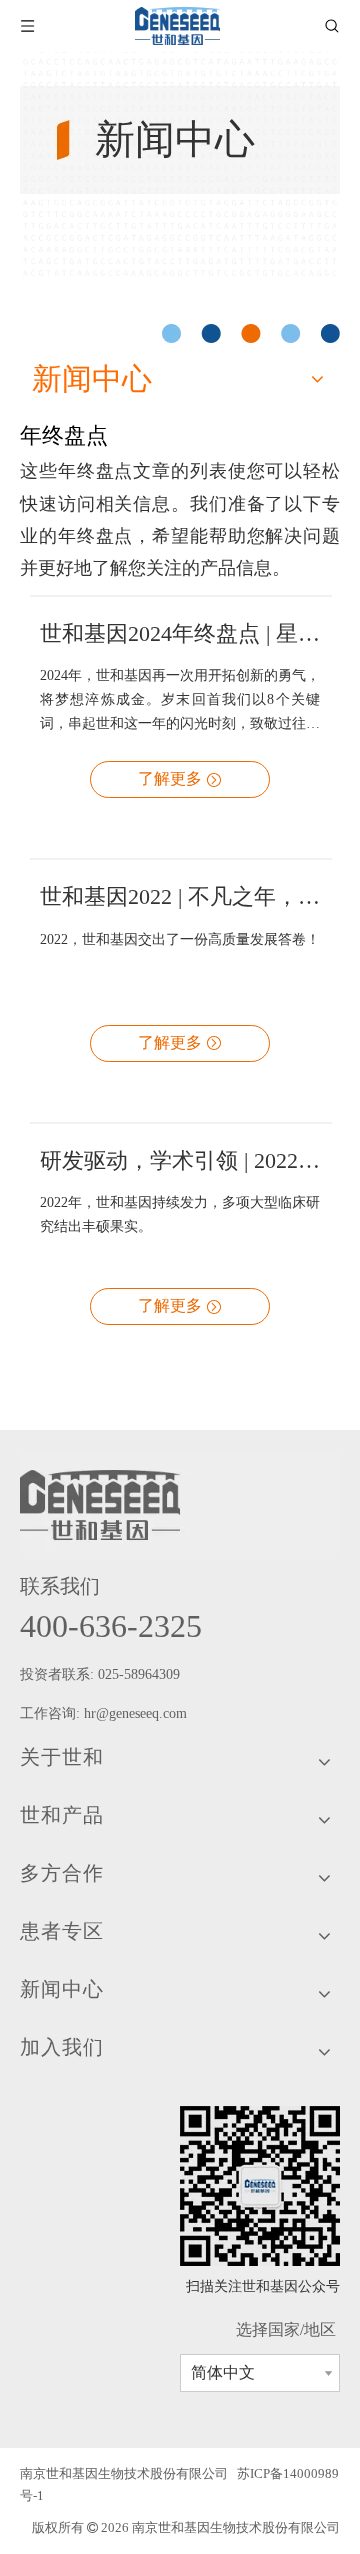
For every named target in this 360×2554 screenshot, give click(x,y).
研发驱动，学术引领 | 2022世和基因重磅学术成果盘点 (180, 1160)
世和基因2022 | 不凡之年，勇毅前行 (180, 896)
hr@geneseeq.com (137, 1713)
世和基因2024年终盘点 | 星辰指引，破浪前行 (180, 633)
